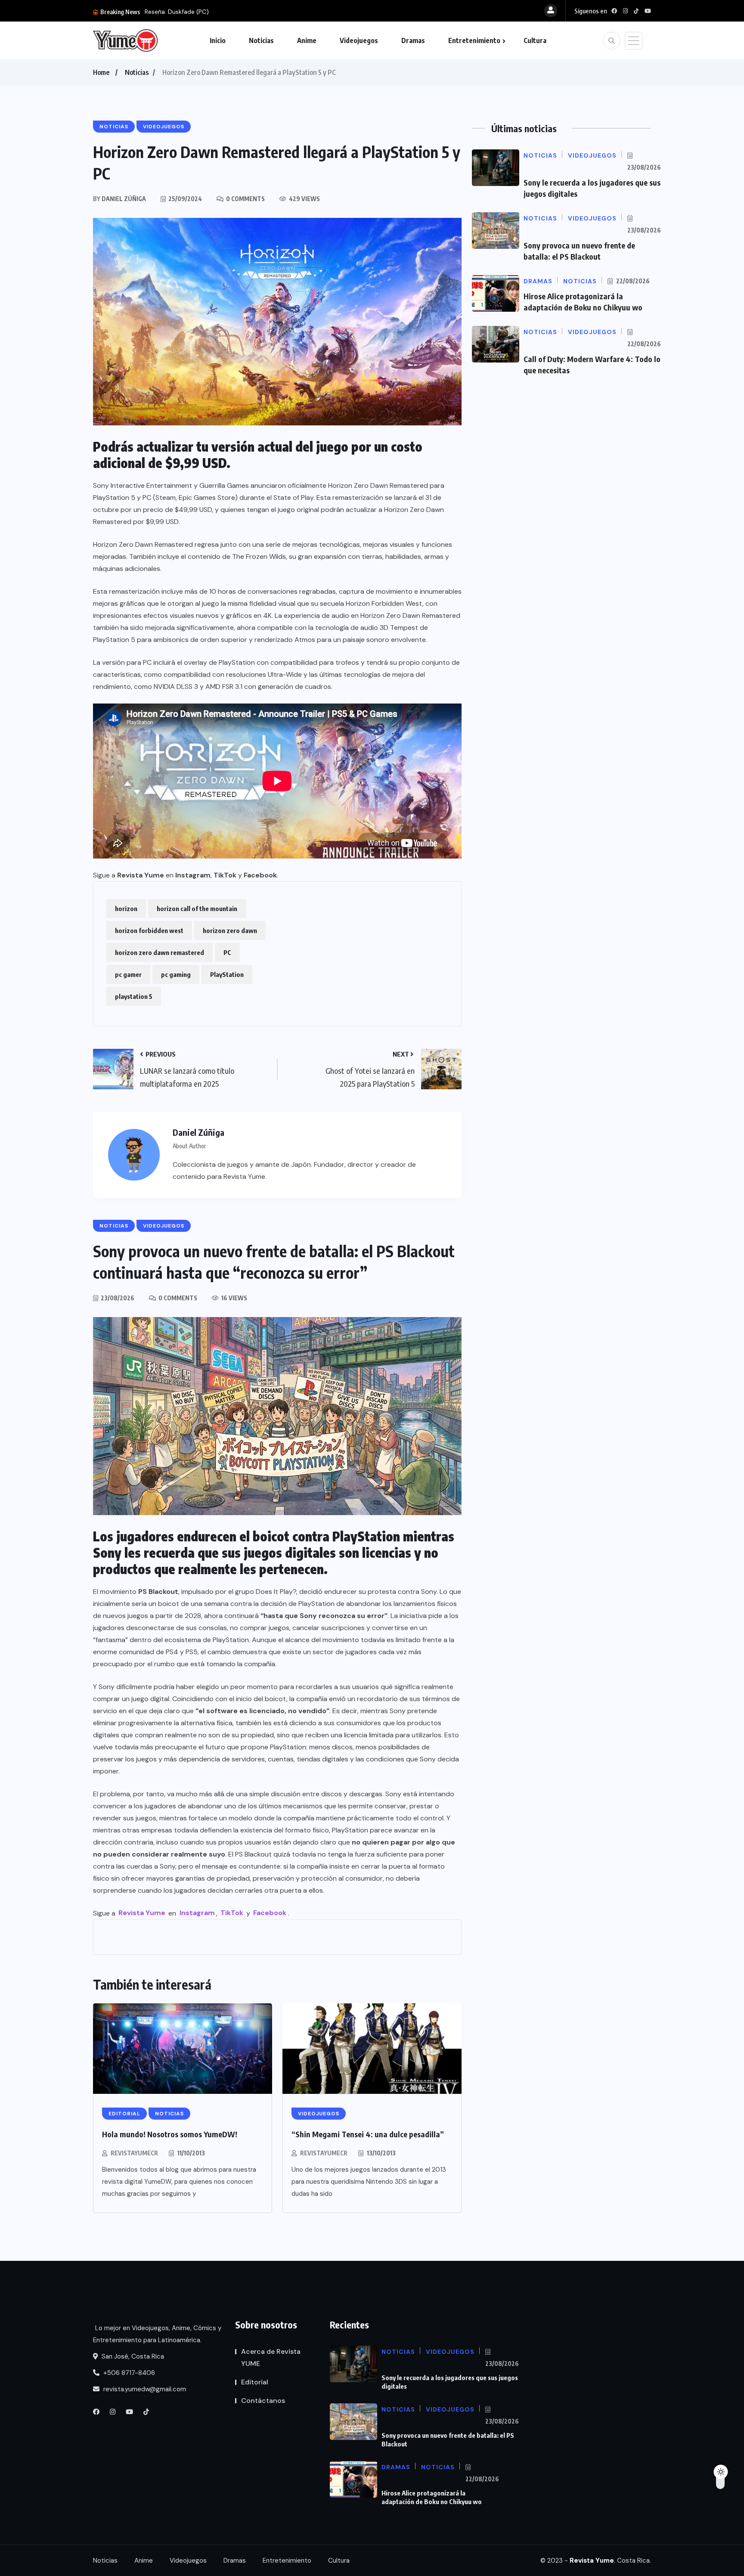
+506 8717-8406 (128, 2373)
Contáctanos (263, 2401)
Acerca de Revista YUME (271, 2357)
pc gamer (128, 974)
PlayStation (227, 974)
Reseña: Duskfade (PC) (177, 12)
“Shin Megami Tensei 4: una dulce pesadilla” (368, 2134)
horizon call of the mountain (197, 908)
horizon (126, 908)
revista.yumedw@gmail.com (144, 2389)
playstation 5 (134, 996)
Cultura (535, 40)
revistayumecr (134, 2153)
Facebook (260, 875)
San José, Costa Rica (132, 2356)
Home (101, 72)
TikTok (225, 875)
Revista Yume (141, 875)
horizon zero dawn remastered (160, 952)
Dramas (413, 40)
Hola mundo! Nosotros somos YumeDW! (170, 2134)
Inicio (218, 40)
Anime (307, 40)
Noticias (261, 40)
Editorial (255, 2382)
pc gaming (176, 974)
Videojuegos (359, 40)
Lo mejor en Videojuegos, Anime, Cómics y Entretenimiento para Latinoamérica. (157, 2334)
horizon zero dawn (230, 930)
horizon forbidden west (149, 930)
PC (227, 952)
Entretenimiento (474, 40)
